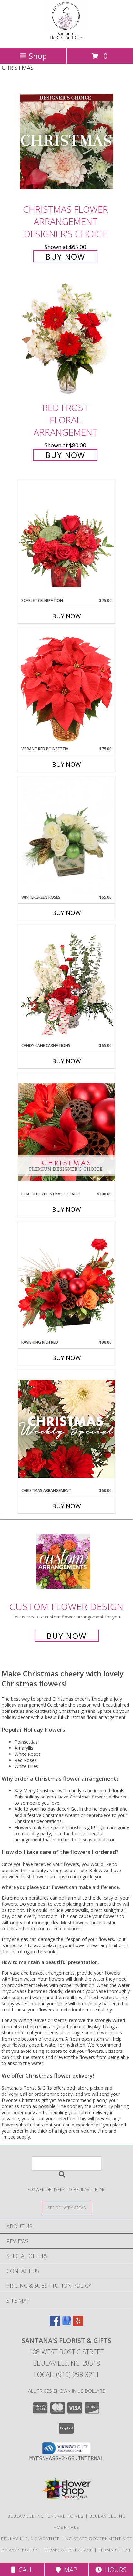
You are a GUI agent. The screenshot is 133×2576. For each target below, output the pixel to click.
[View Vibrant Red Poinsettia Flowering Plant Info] (66, 687)
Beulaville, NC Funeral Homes (46, 2516)
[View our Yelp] (78, 2324)
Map (69, 2570)
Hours (114, 2570)
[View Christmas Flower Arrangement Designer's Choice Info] (66, 142)
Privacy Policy (20, 2550)
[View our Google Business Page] (66, 2324)
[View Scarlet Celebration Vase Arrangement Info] (66, 539)
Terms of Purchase (68, 2550)
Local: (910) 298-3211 (66, 2375)
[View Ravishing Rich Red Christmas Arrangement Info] (66, 1280)
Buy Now (65, 256)
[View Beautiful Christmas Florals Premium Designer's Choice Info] (66, 1132)
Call (24, 2570)
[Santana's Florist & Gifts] (66, 39)
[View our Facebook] (55, 2324)
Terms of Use (115, 2550)
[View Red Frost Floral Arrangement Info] (66, 340)
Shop (38, 56)
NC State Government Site (99, 2539)
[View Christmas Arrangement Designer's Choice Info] (66, 1429)
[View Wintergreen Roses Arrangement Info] (66, 836)
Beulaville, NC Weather (31, 2539)
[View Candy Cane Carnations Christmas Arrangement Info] (66, 984)
